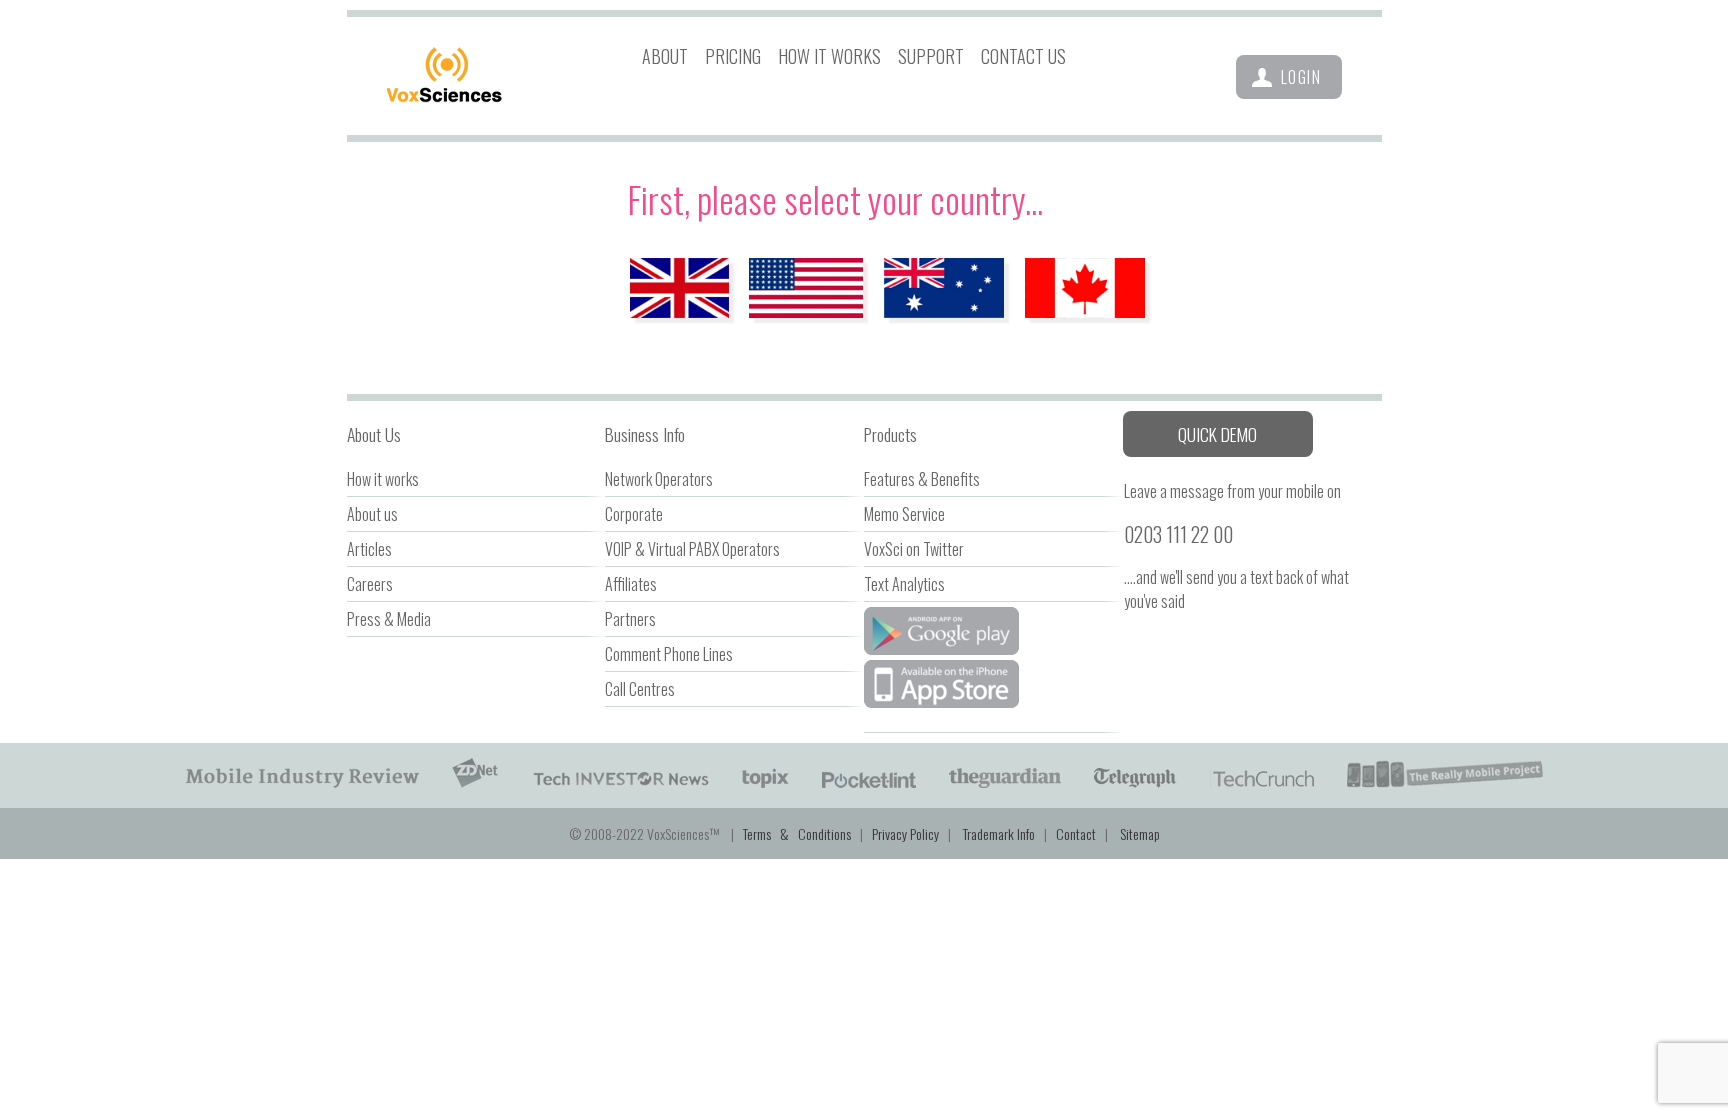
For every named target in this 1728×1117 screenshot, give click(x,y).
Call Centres (640, 689)
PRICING (733, 54)
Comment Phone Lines (669, 654)
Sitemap (1140, 833)
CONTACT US (1023, 54)
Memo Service (904, 514)
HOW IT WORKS (829, 54)
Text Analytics (904, 584)
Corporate (634, 514)
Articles (369, 549)
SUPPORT (931, 54)
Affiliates (631, 584)
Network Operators (659, 479)
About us (372, 514)
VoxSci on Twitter (914, 549)
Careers (370, 584)
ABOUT (665, 54)
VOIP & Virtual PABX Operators (692, 549)
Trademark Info (999, 833)
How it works (383, 479)
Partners (630, 619)
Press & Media (389, 619)
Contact (1076, 833)
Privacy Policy (905, 833)
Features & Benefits (922, 479)
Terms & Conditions (797, 833)
